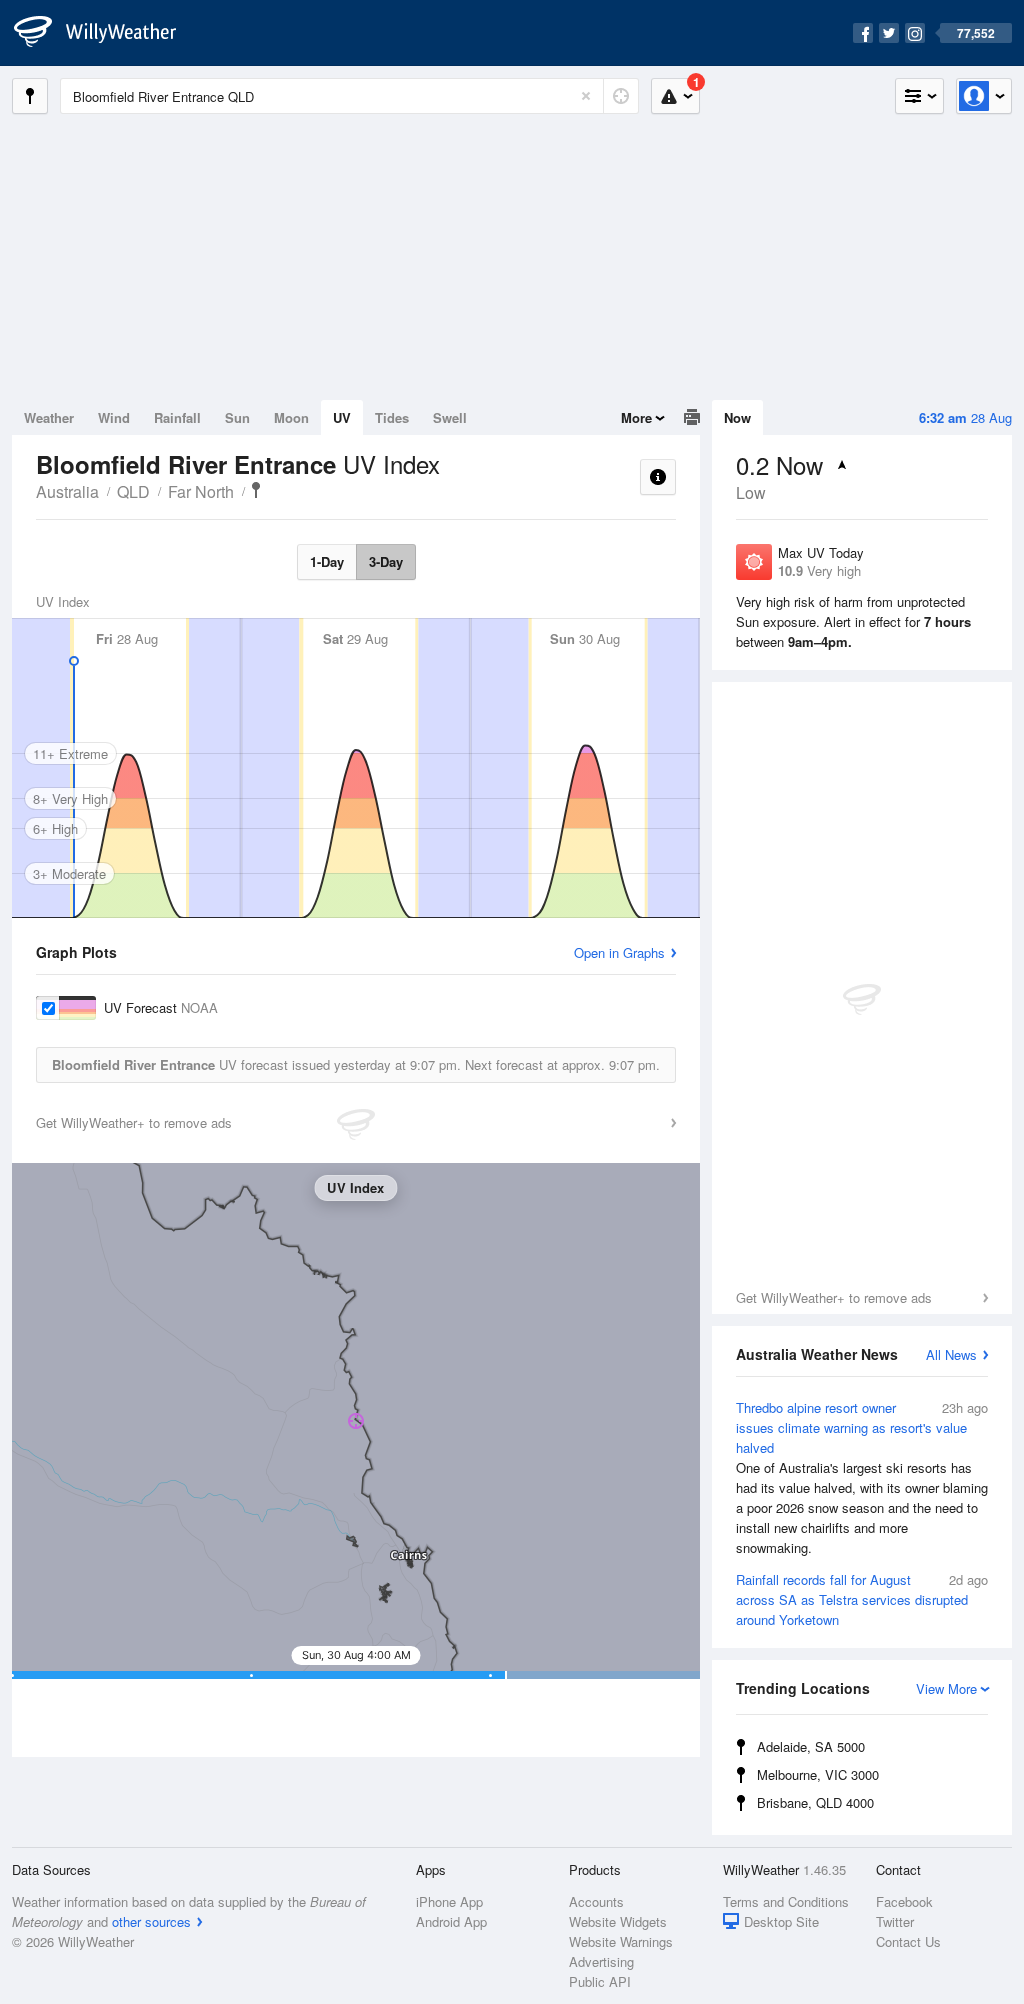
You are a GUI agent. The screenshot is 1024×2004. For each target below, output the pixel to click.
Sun (237, 417)
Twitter (895, 1921)
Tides (392, 417)
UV (342, 417)
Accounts (596, 1901)
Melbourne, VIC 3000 (818, 1774)
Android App (451, 1921)
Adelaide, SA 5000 (811, 1746)
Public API (600, 1981)
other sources (151, 1921)
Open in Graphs (619, 952)
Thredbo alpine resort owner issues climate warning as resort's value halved (862, 1477)
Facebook (904, 1901)
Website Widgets (618, 1921)
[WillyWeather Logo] (106, 33)
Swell (450, 417)
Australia (67, 491)
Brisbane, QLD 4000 (815, 1802)
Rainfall (177, 417)
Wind (114, 417)
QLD (133, 491)
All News (951, 1354)
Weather (49, 417)
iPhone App (449, 1901)
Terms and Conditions (786, 1901)
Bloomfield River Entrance (256, 490)
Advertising (601, 1961)
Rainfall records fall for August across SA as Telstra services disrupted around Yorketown (862, 1599)
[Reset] (586, 96)
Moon (291, 417)
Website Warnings (621, 1941)
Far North (201, 491)
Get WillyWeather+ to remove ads (834, 1297)
